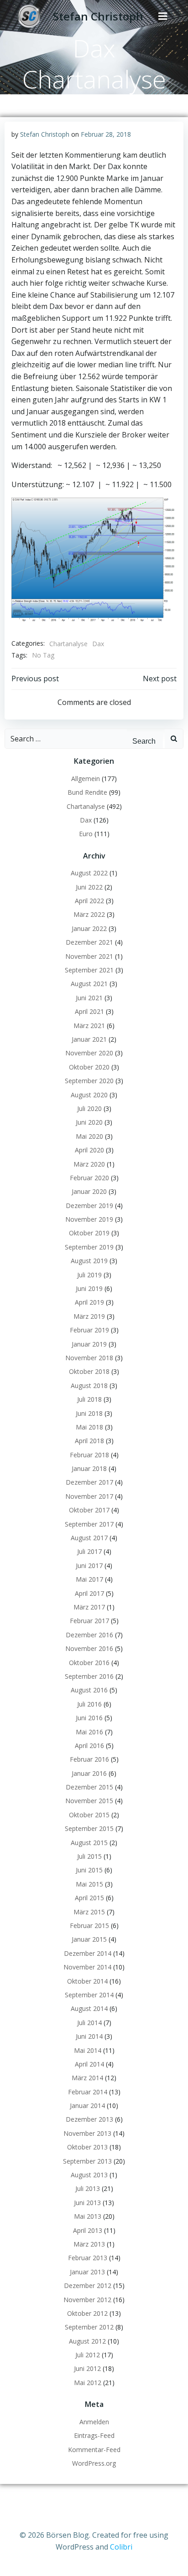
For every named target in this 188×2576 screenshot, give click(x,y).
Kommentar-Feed (94, 2450)
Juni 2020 (89, 1122)
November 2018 (89, 1358)
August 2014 (89, 2008)
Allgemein (86, 779)
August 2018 (89, 1386)
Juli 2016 (89, 1704)
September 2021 (89, 970)
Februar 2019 (89, 1330)
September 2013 (87, 2161)
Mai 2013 (88, 2216)
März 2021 (89, 1026)
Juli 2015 (89, 1856)
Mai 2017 (89, 1579)
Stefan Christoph (45, 134)
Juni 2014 (89, 2036)
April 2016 (89, 1746)
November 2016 (89, 1648)
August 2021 (89, 984)
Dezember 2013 (89, 2119)
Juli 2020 (89, 1108)
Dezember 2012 (88, 2285)
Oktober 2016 (89, 1663)
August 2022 (89, 873)
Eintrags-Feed (94, 2435)
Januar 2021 (89, 1039)
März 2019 (89, 1316)
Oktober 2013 (87, 2147)
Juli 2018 (89, 1399)
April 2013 (88, 2230)
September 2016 (89, 1676)
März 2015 (89, 1912)
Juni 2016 (89, 1718)
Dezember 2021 (89, 942)
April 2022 (89, 901)
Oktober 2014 (87, 1981)
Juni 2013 (87, 2203)
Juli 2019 (89, 1275)
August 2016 (89, 1690)
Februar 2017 (89, 1621)
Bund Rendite (87, 792)
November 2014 (87, 1967)
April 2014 (89, 2064)
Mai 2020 (89, 1136)
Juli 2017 (89, 1551)
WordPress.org (94, 2463)
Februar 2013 (88, 2258)
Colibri (121, 2547)
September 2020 (89, 1081)
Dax (98, 644)
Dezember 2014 (88, 1953)
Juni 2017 (89, 1566)
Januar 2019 (89, 1344)
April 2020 (89, 1150)
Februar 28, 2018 (106, 134)
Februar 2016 (89, 1759)
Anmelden (94, 2422)
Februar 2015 (89, 1926)
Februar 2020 (89, 1178)
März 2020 (89, 1164)
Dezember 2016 (89, 1635)
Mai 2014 (88, 2050)
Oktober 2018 (89, 1371)
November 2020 (89, 1053)
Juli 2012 (88, 2355)
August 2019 (89, 1261)
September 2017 (89, 1524)
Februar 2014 (88, 2092)
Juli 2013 (88, 2188)
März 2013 (89, 2244)
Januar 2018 (89, 1468)
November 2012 (87, 2300)
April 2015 (89, 1898)
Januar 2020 (89, 1191)
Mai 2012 (88, 2383)
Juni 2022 (89, 887)
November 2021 (89, 956)
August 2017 (89, 1538)
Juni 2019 (89, 1288)
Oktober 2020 (89, 1067)
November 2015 (89, 1801)
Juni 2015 (89, 1870)
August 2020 (89, 1095)
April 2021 (89, 1011)
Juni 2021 (89, 998)
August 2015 (89, 1843)
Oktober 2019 (89, 1233)
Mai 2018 (89, 1427)
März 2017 (89, 1607)
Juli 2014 (89, 2023)
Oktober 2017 (89, 1510)
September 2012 (89, 2327)
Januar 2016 (89, 1773)
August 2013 (89, 2175)
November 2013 (87, 2133)
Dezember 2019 (89, 1206)
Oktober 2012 (87, 2313)
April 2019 (89, 1302)
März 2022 (89, 914)
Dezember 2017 (89, 1482)
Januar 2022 (89, 928)
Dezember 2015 (89, 1787)
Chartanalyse (68, 644)
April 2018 (89, 1441)
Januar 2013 (87, 2272)
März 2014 (87, 2078)
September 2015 (89, 1828)
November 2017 (89, 1496)
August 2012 (87, 2341)
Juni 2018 (89, 1413)
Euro (86, 834)
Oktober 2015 (89, 1815)
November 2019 (89, 1219)
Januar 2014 (87, 2106)
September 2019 (89, 1247)
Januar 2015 (89, 1939)
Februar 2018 (89, 1455)
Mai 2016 (89, 1732)
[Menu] (163, 16)
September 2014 (89, 1995)
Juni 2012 (87, 2368)
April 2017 (89, 1593)
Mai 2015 (89, 1884)
